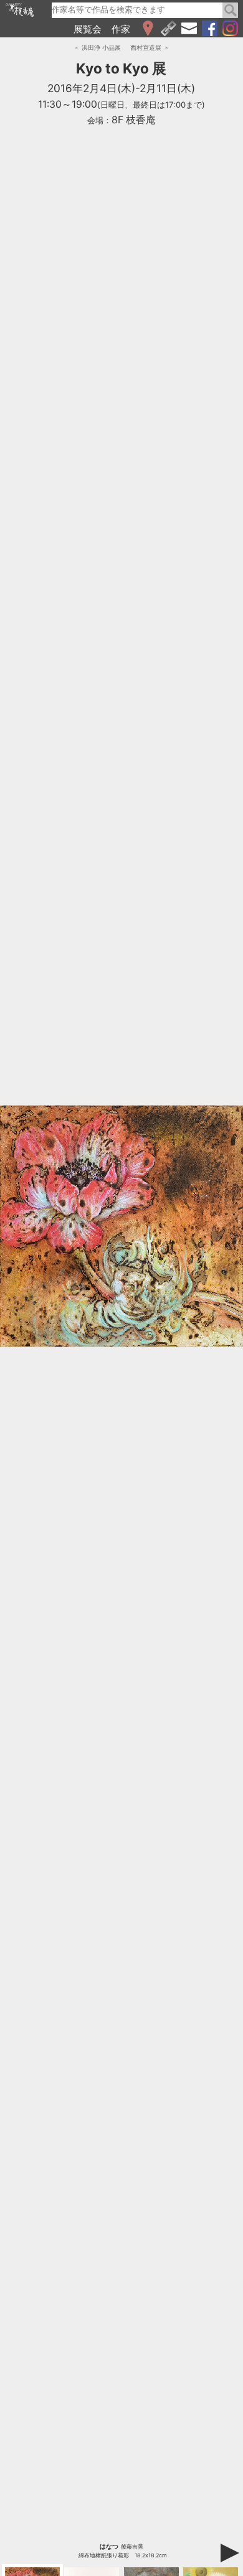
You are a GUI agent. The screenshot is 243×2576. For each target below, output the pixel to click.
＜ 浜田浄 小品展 (97, 47)
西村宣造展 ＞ (150, 47)
